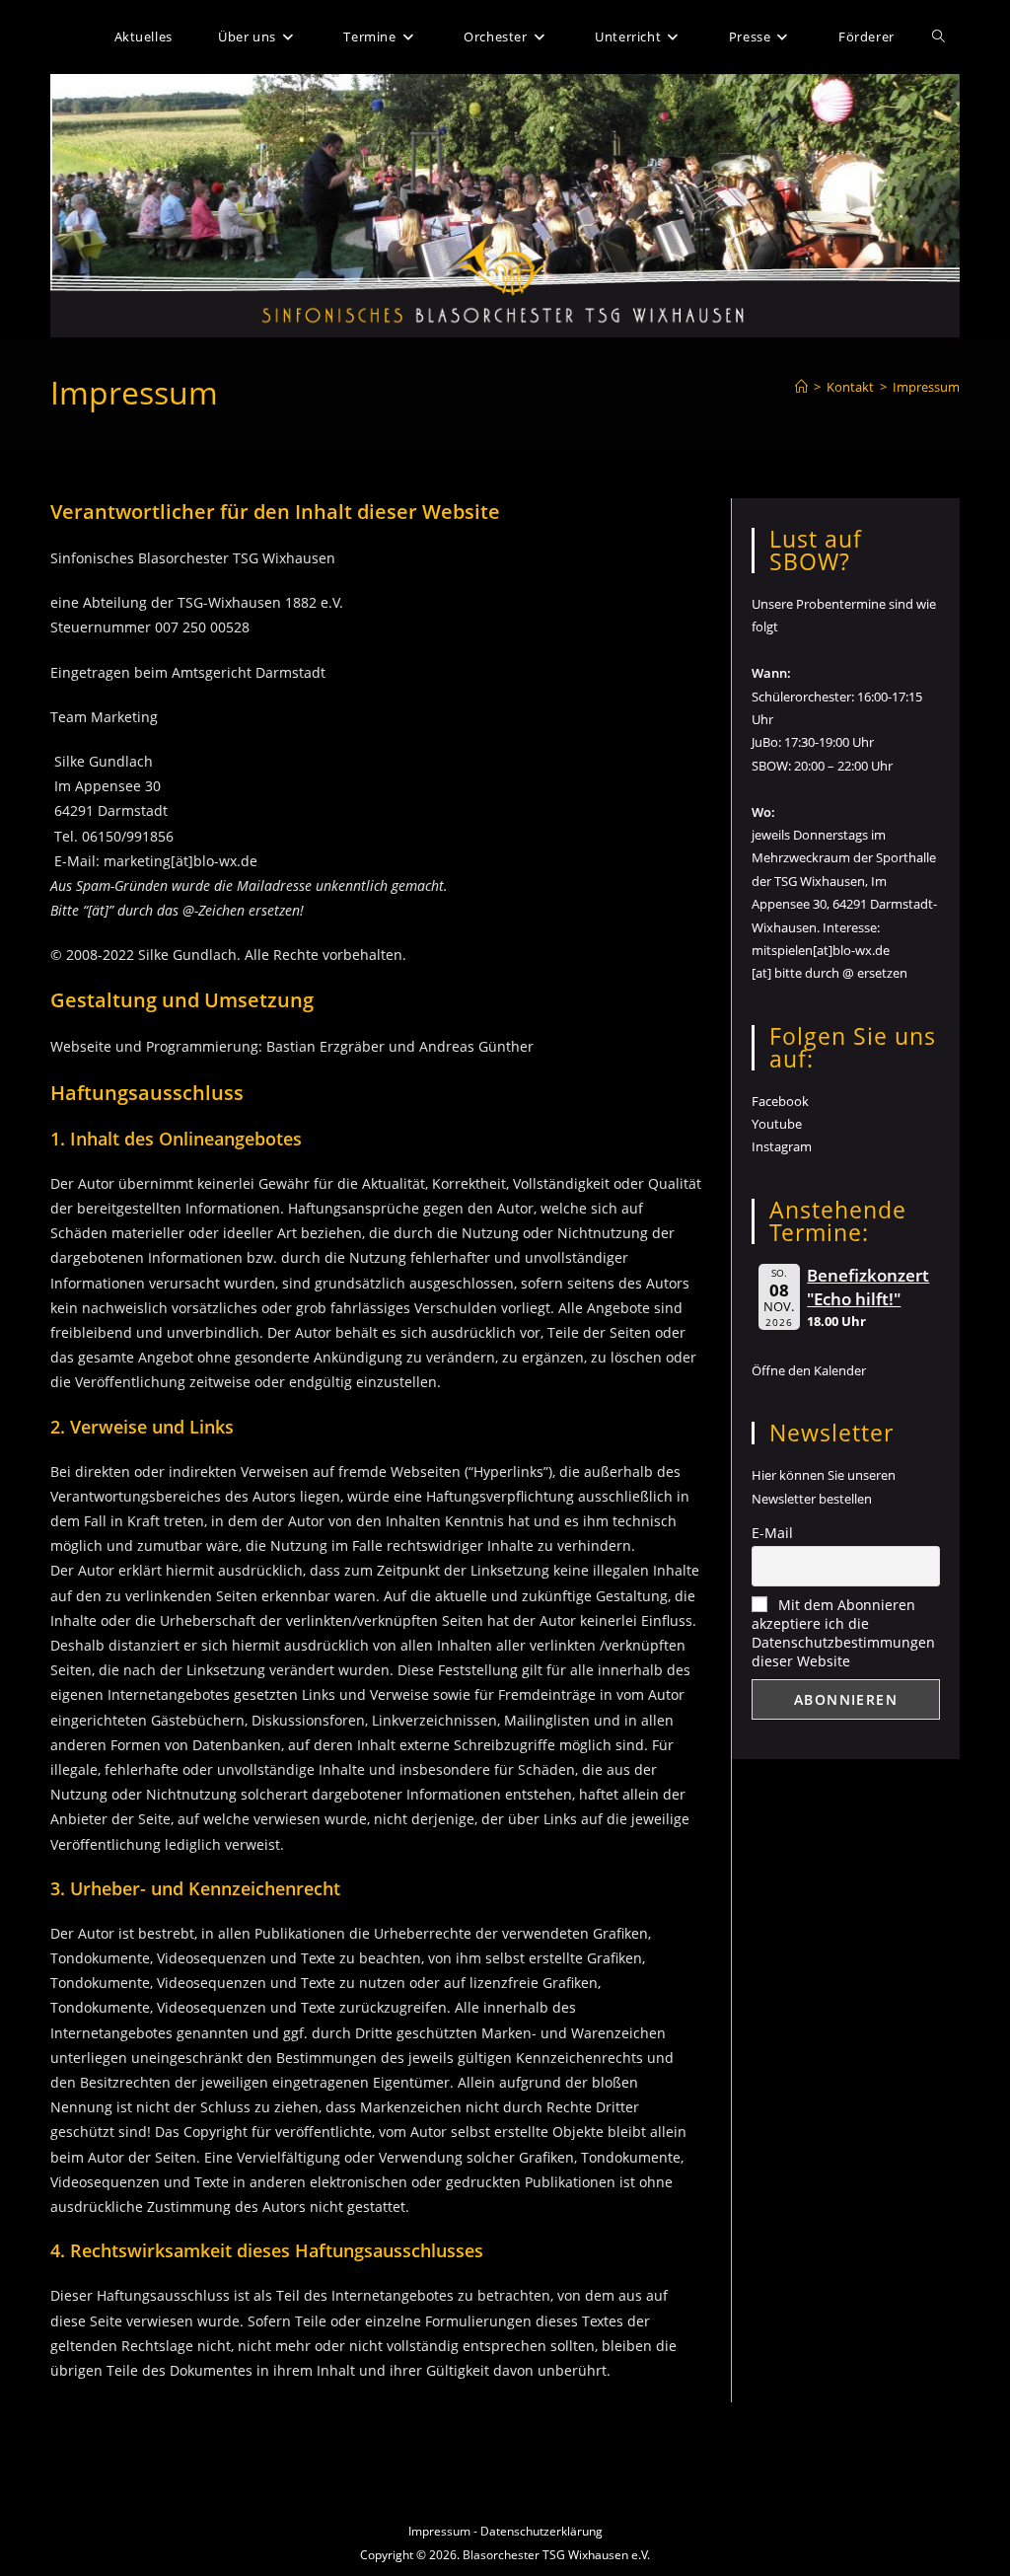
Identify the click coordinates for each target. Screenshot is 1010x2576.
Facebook (780, 1101)
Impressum (926, 387)
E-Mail (772, 1533)
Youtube (777, 1124)
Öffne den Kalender (809, 1370)
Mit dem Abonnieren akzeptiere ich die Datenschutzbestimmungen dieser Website (843, 1633)
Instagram (782, 1146)
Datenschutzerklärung (541, 2531)
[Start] (801, 387)
